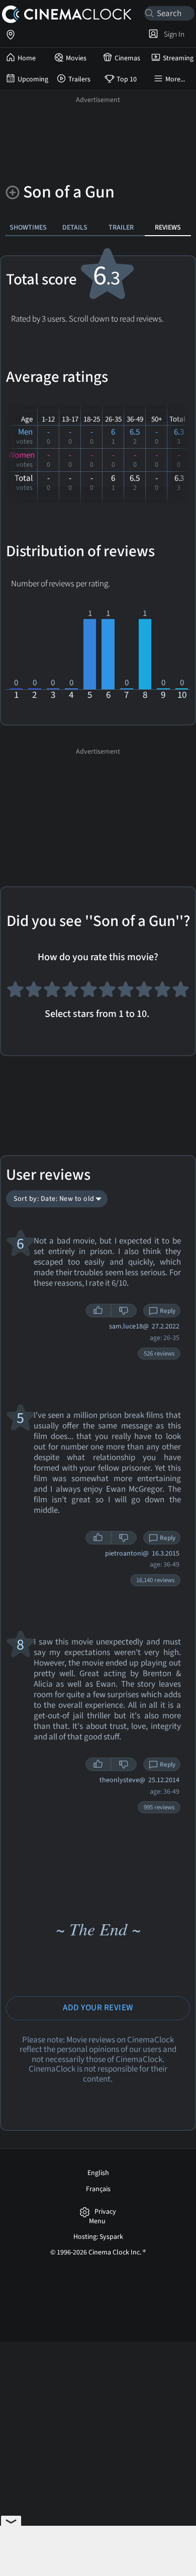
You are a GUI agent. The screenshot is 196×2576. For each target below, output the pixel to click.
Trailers (79, 79)
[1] (15, 993)
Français (98, 2189)
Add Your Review (98, 2008)
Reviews (168, 227)
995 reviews (159, 1807)
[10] (181, 993)
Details (75, 227)
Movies (76, 58)
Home (27, 58)
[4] (71, 993)
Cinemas (127, 58)
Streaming (178, 58)
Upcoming (33, 79)
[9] (163, 993)
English (98, 2173)
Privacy (105, 2212)
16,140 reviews (155, 1580)
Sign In (173, 34)
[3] (52, 993)
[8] (144, 993)
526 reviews (159, 1354)
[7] (126, 993)
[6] (107, 993)
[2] (34, 993)
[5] (89, 993)
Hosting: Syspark (98, 2237)
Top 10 (127, 79)
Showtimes (28, 227)
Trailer (121, 227)
